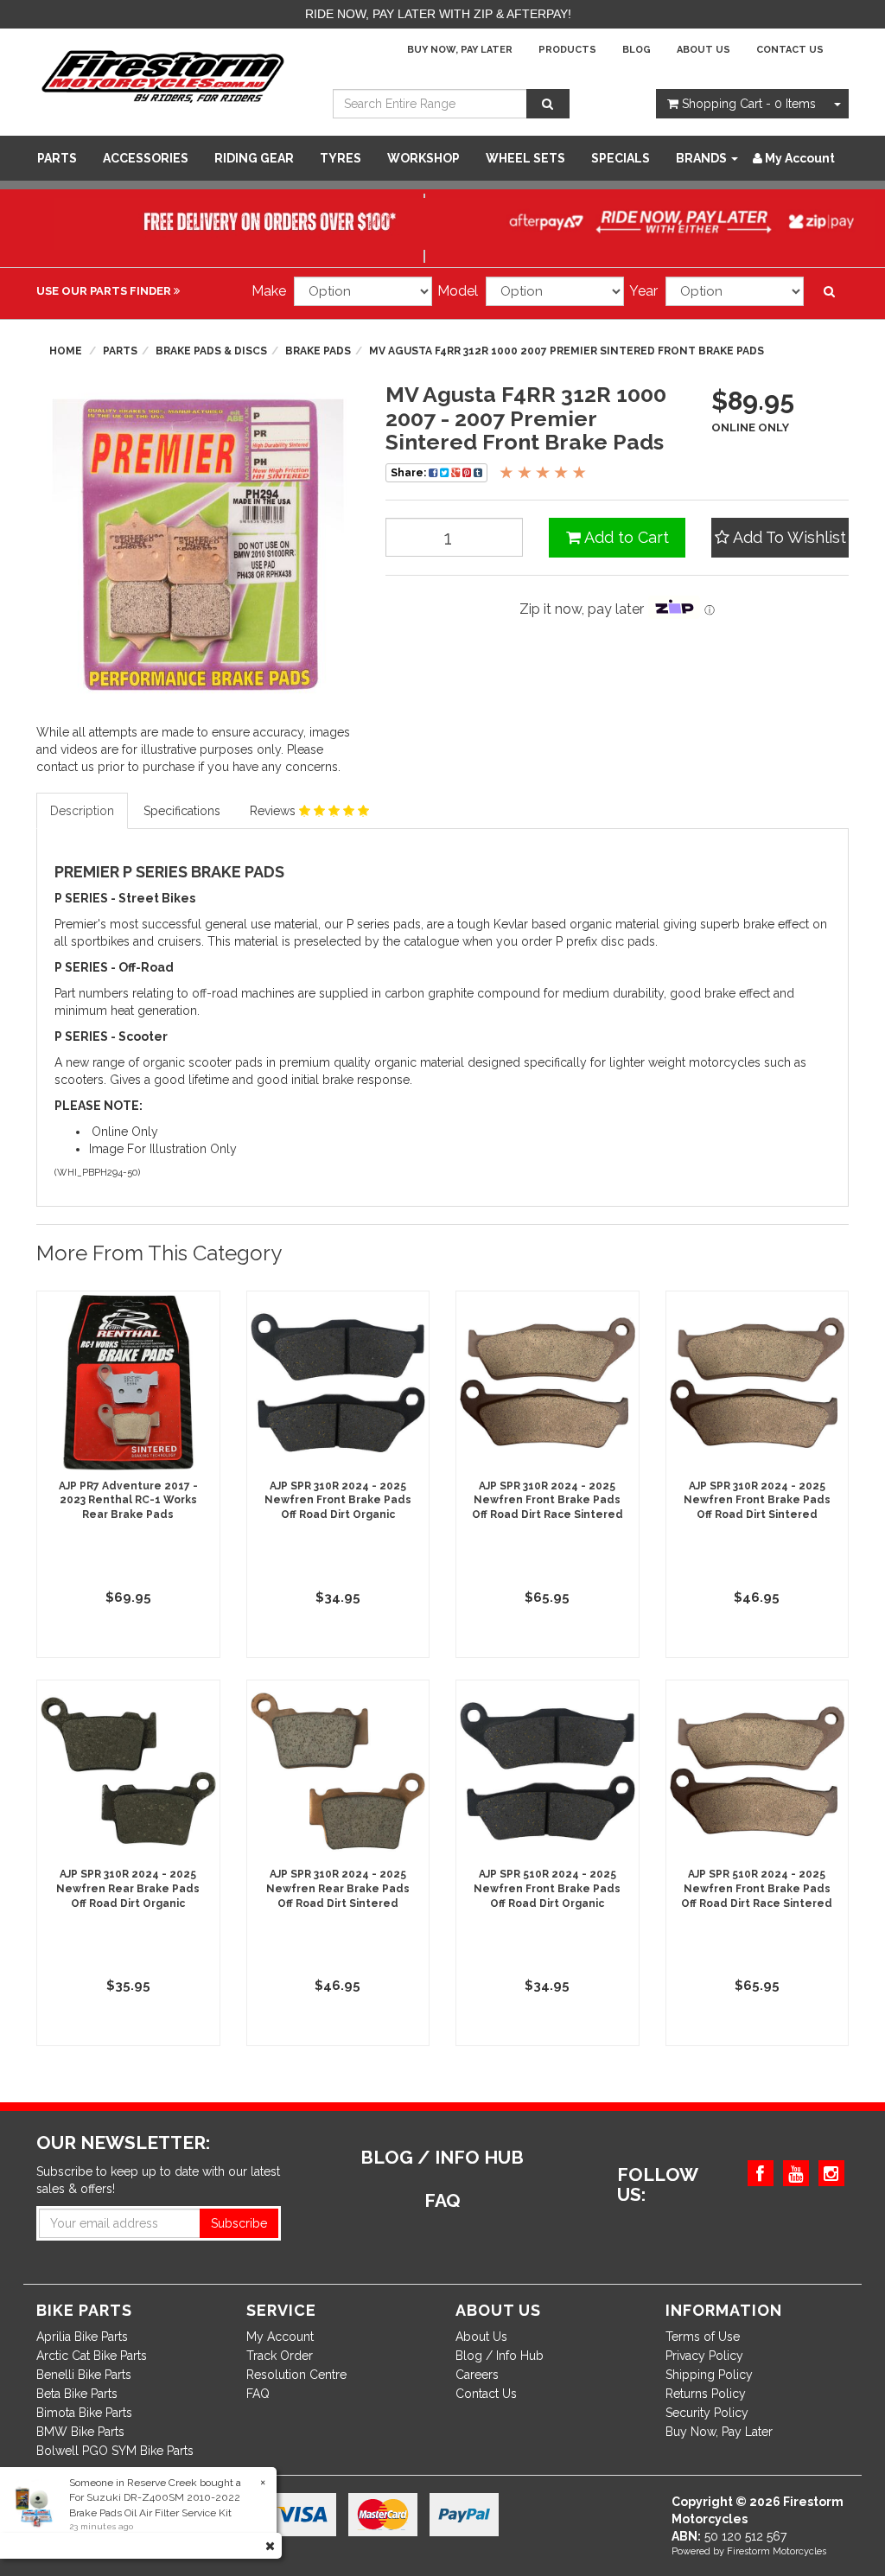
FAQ (258, 2394)
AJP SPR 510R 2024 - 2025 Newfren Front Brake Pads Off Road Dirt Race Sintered (757, 1889)
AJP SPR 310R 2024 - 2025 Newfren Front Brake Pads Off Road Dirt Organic (338, 1501)
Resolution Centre (296, 2375)
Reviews (274, 811)
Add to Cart (625, 537)
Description (82, 811)
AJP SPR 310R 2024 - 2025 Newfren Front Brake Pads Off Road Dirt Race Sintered (548, 1501)
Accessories (146, 158)
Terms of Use (703, 2337)
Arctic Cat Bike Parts (92, 2356)
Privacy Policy (704, 2356)
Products (567, 50)
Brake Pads (318, 351)
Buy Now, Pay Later (460, 50)
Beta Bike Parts (77, 2394)
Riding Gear (254, 158)
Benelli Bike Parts (84, 2375)
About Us (704, 50)
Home (66, 351)
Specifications (182, 811)
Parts (57, 158)
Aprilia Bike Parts (82, 2337)
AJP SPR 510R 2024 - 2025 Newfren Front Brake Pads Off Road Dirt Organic (547, 1889)
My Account (280, 2337)
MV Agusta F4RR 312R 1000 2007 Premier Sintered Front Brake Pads (567, 351)
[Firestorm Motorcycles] (163, 75)
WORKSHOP (423, 158)
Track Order (280, 2356)
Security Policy (707, 2413)
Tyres (341, 158)
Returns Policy (706, 2394)
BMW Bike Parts (80, 2432)
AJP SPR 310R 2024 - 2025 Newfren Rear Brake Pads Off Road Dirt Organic (128, 1889)
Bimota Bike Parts (84, 2413)
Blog (637, 50)
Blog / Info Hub (500, 2356)
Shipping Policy (709, 2375)
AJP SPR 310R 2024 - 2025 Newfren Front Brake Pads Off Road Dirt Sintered (757, 1501)
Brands (703, 158)
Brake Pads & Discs (211, 351)
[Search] (548, 104)
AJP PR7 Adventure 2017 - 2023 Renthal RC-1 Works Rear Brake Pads (128, 1501)
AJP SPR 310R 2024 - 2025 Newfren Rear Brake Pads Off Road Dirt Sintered (338, 1889)
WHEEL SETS (525, 158)
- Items (749, 104)
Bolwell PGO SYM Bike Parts (115, 2451)
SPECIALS (621, 158)
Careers (477, 2375)
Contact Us (790, 50)
